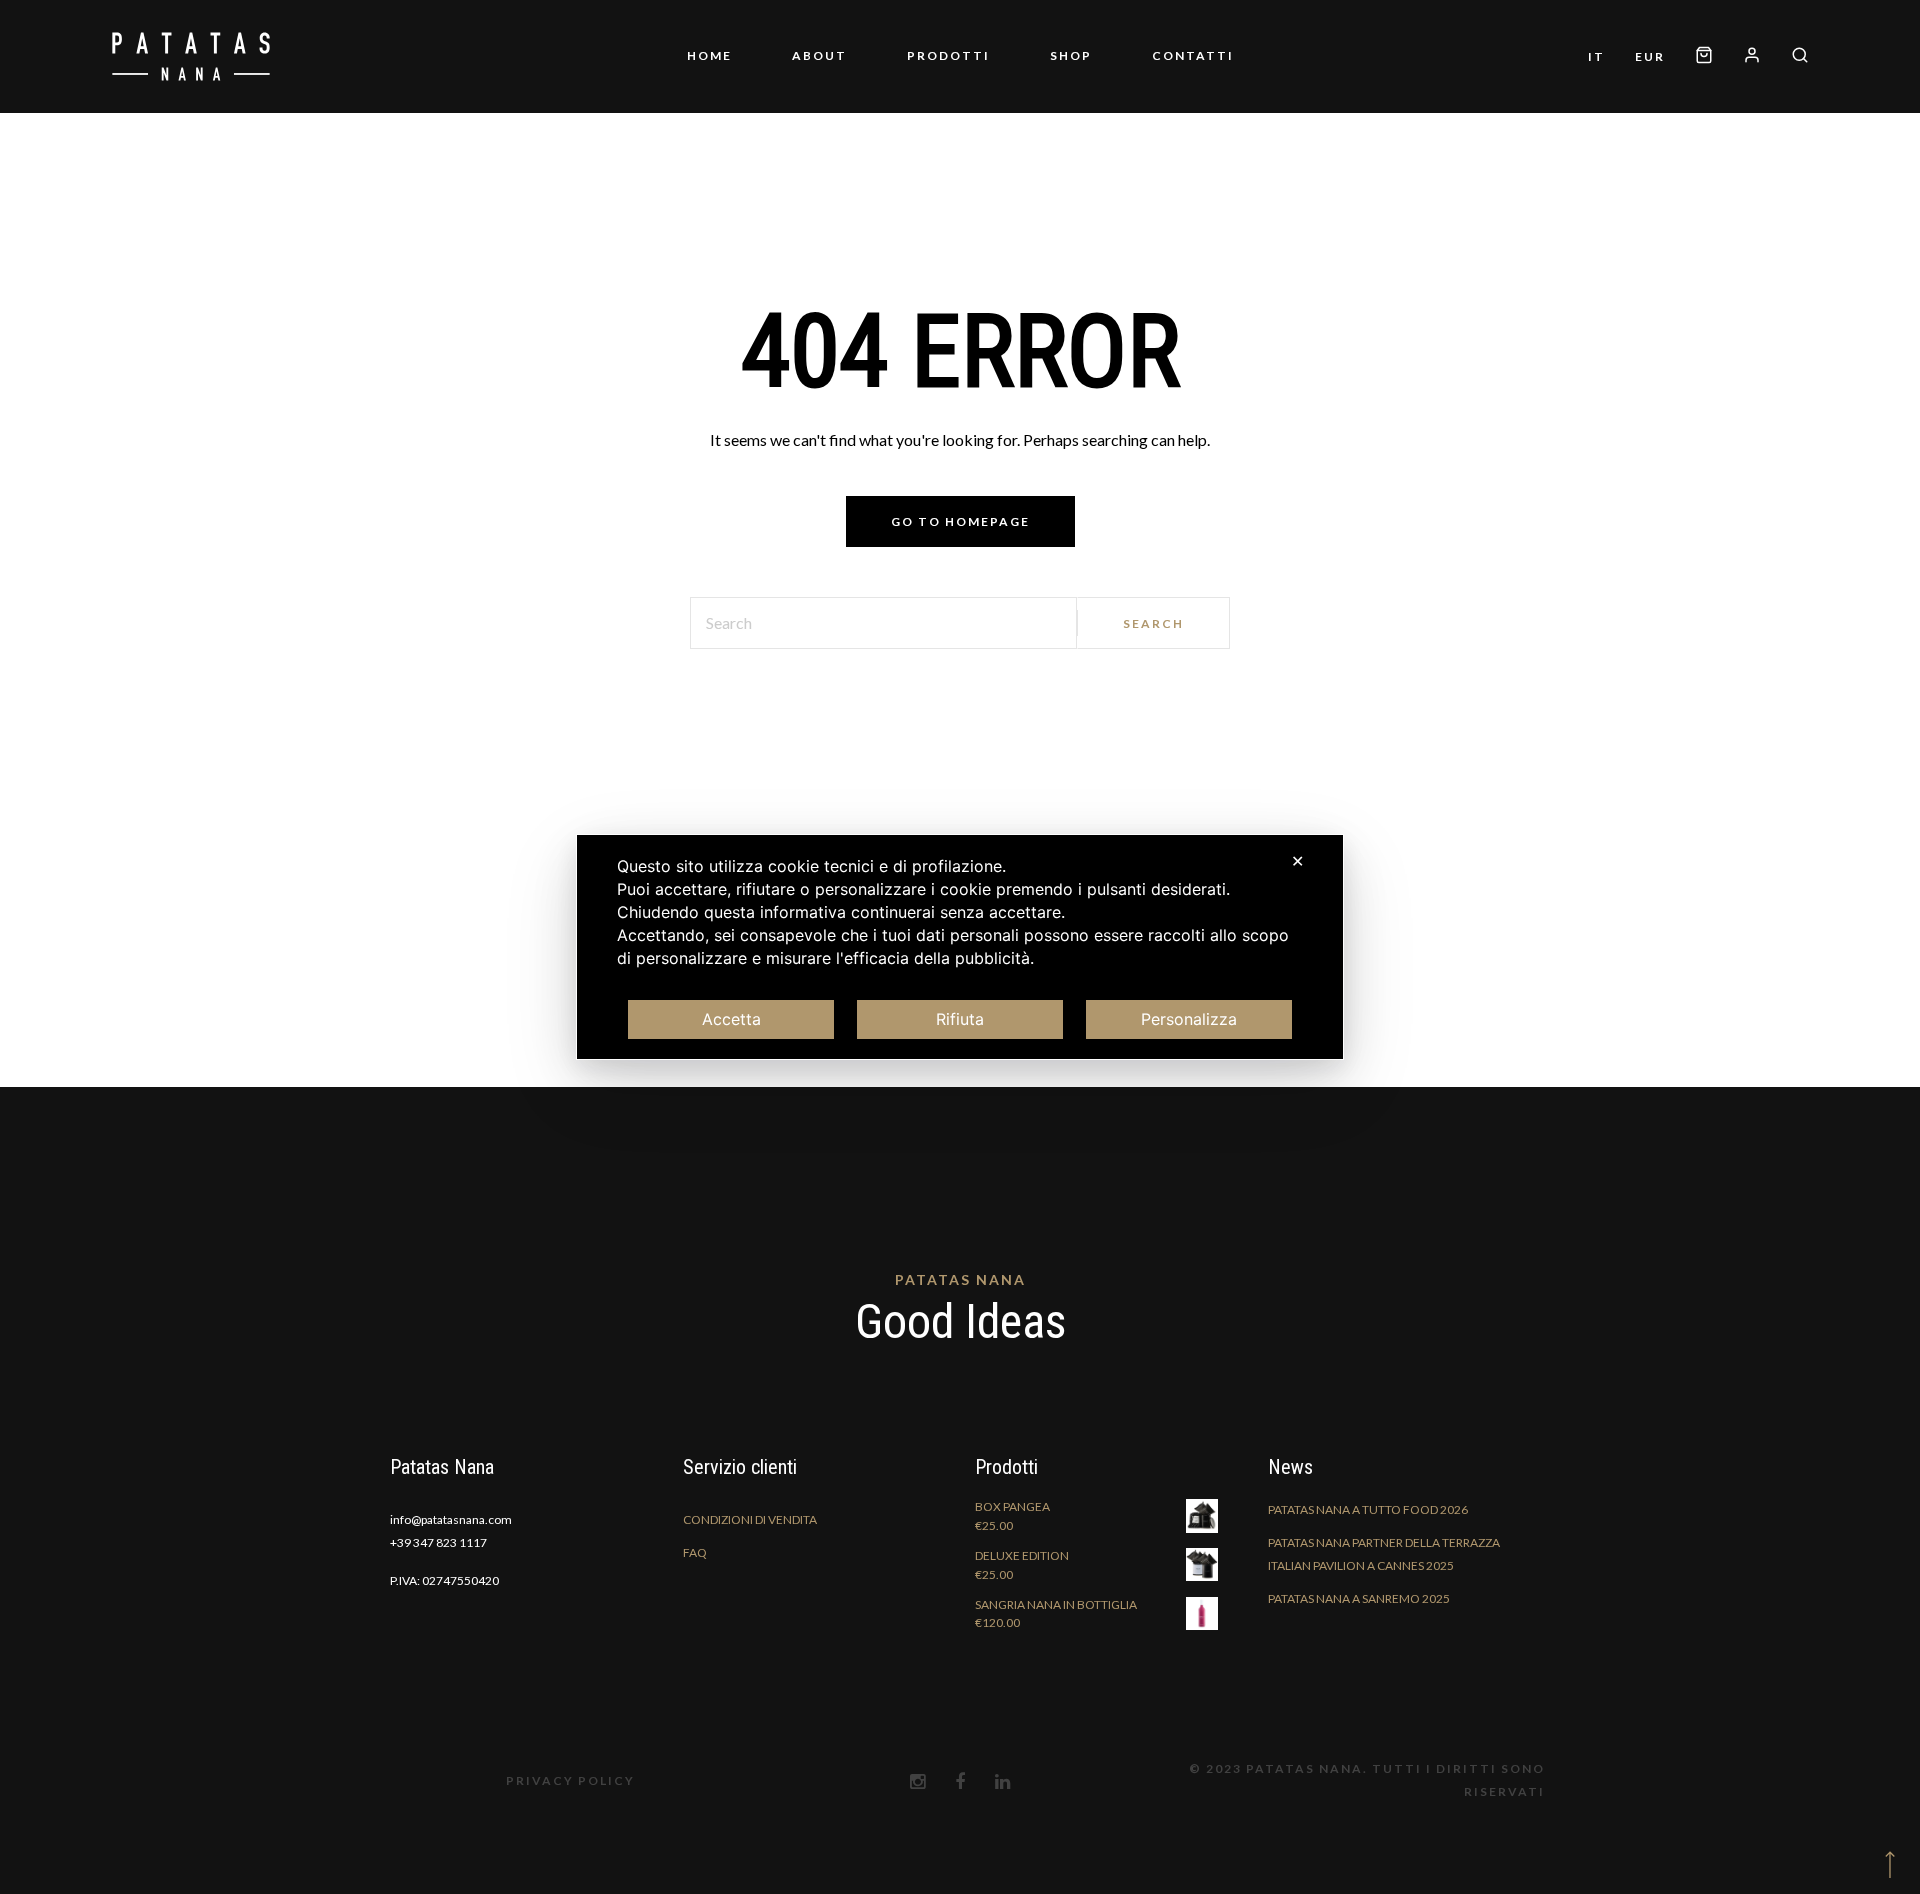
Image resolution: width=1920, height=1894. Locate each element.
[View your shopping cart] (1785, 55)
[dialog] (960, 947)
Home (769, 80)
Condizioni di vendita (750, 1568)
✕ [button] (1297, 861)
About (849, 80)
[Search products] (1792, 106)
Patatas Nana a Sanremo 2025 (1359, 1647)
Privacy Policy (570, 1829)
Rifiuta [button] (960, 1019)
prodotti (948, 80)
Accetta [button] (731, 1019)
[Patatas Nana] (191, 81)
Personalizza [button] (1189, 1019)
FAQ (695, 1601)
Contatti (1133, 80)
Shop (1041, 80)
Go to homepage (960, 570)
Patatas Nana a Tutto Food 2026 (1368, 1558)
